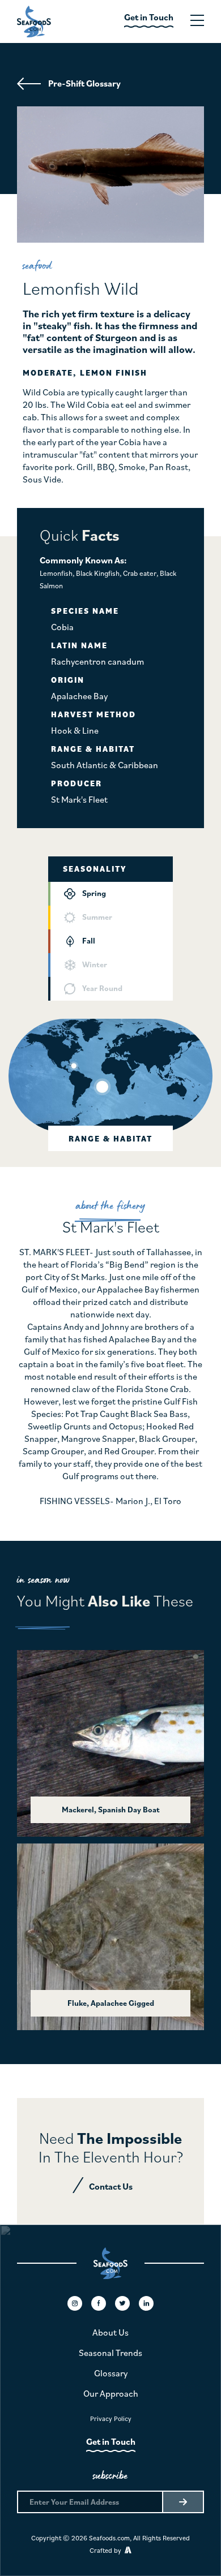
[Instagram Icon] (75, 2303)
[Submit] (182, 2502)
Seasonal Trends (110, 2353)
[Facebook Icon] (99, 2303)
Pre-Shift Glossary (84, 83)
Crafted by (107, 2550)
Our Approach (111, 2393)
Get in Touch (111, 2441)
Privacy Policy (111, 2418)
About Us (110, 2332)
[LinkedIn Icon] (146, 2303)
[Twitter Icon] (122, 2303)
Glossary (111, 2373)
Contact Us (111, 2186)
